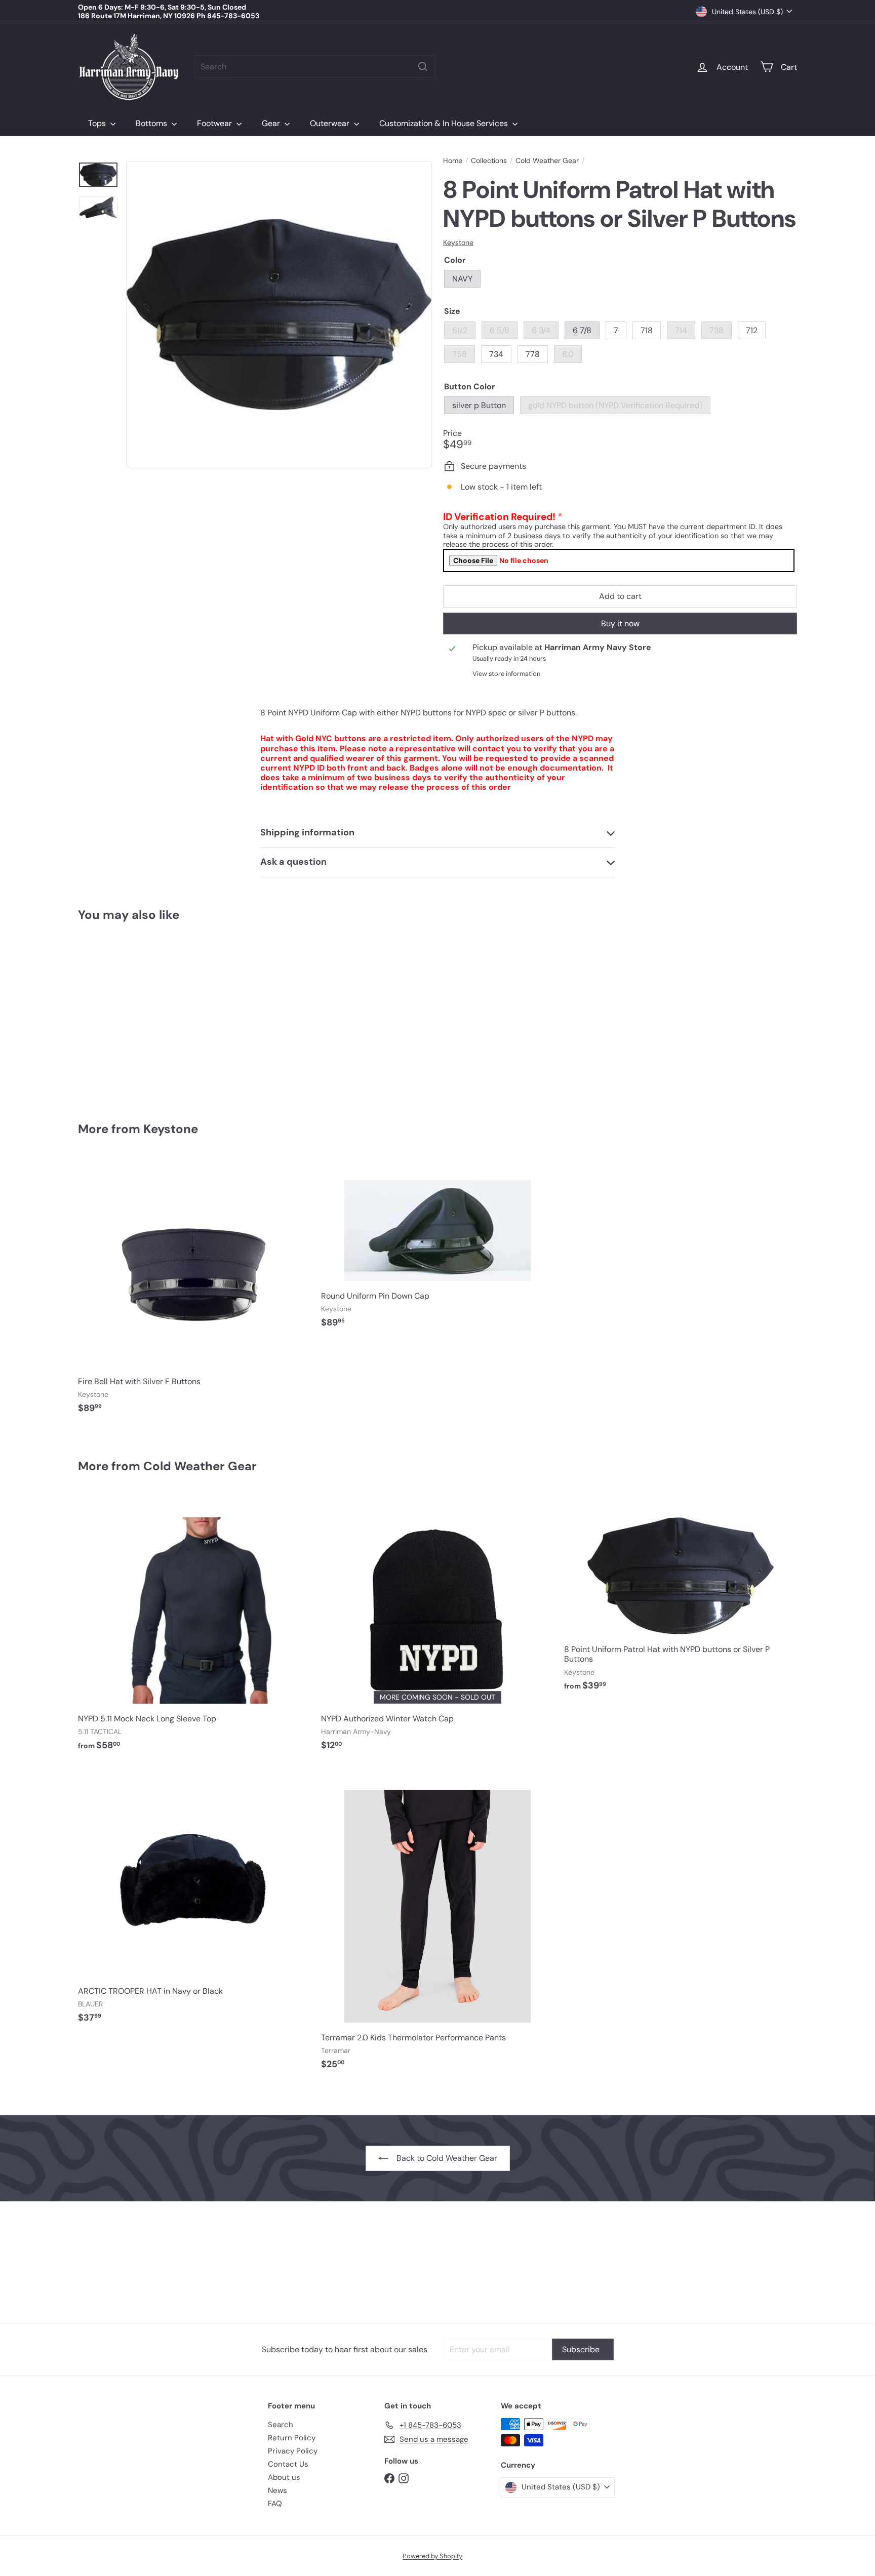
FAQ (275, 2504)
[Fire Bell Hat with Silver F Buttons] (194, 1291)
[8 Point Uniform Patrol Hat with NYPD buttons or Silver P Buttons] (134, 1015)
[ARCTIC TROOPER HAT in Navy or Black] (194, 1900)
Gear (272, 123)
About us (284, 2477)
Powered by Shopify (432, 2556)
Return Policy (292, 2438)
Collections (489, 161)
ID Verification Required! (499, 517)
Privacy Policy (293, 2451)
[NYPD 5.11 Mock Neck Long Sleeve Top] (194, 1628)
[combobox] (315, 67)
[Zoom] (279, 314)
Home (453, 161)
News (277, 2490)
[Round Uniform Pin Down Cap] (437, 1247)
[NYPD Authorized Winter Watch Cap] (437, 1628)
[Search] (423, 67)
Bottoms (152, 123)
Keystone (171, 1129)
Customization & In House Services (445, 123)
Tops (98, 123)
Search (281, 2425)
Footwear (215, 123)
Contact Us (288, 2464)
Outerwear (331, 123)
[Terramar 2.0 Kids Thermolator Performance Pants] (437, 1923)
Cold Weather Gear (547, 161)
